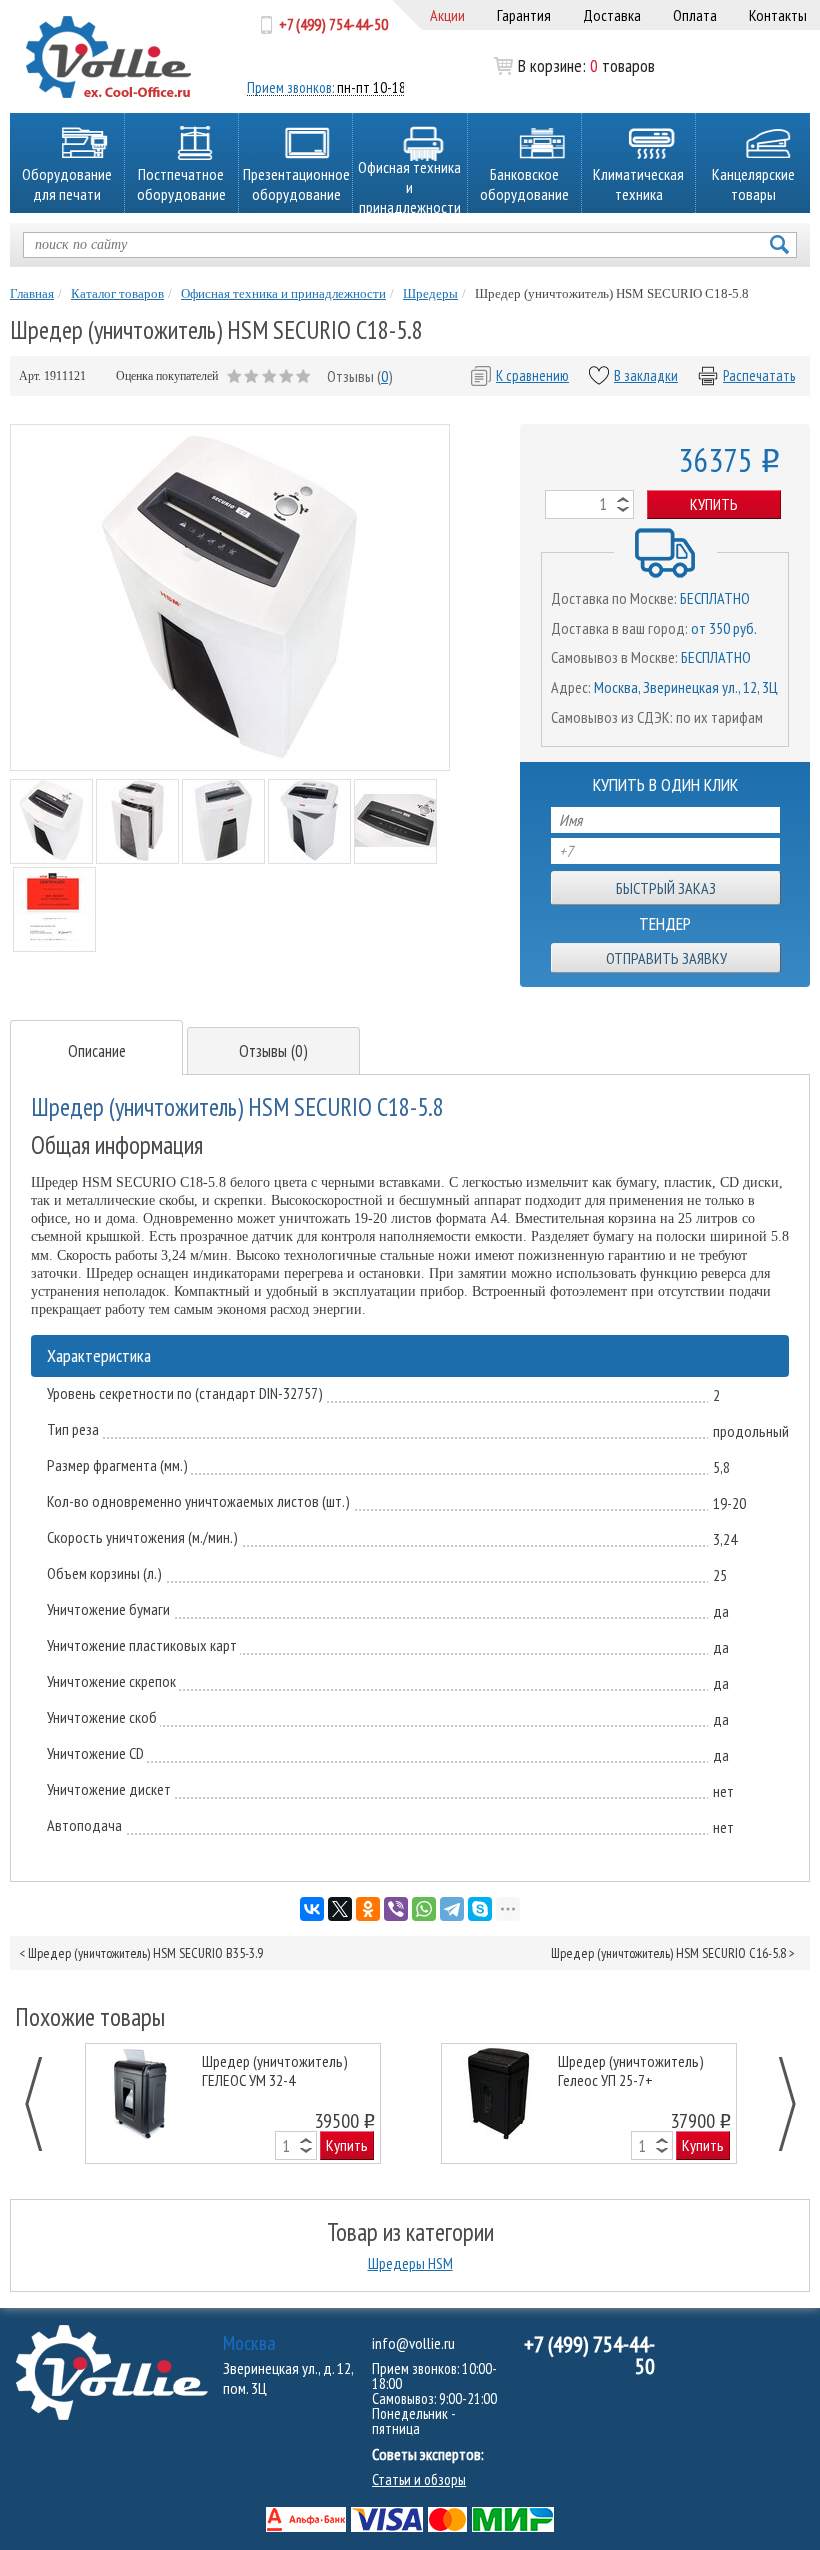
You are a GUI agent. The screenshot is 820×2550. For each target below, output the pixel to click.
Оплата (695, 15)
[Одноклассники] (368, 1909)
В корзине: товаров (559, 66)
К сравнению (532, 375)
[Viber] (396, 1909)
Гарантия (524, 15)
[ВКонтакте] (312, 1909)
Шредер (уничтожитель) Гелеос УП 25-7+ (631, 2071)
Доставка (612, 15)
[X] (340, 1909)
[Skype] (480, 1909)
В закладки (646, 375)
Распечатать (759, 375)
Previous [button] (44, 2103)
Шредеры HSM (410, 2263)
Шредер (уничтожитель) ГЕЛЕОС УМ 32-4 (275, 2071)
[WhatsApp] (424, 1909)
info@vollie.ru (413, 2343)
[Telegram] (452, 1909)
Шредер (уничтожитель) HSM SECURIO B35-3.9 (145, 1953)
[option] (233, 2103)
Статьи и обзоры (419, 2479)
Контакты (778, 15)
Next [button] (776, 2103)
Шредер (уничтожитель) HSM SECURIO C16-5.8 (668, 1953)
